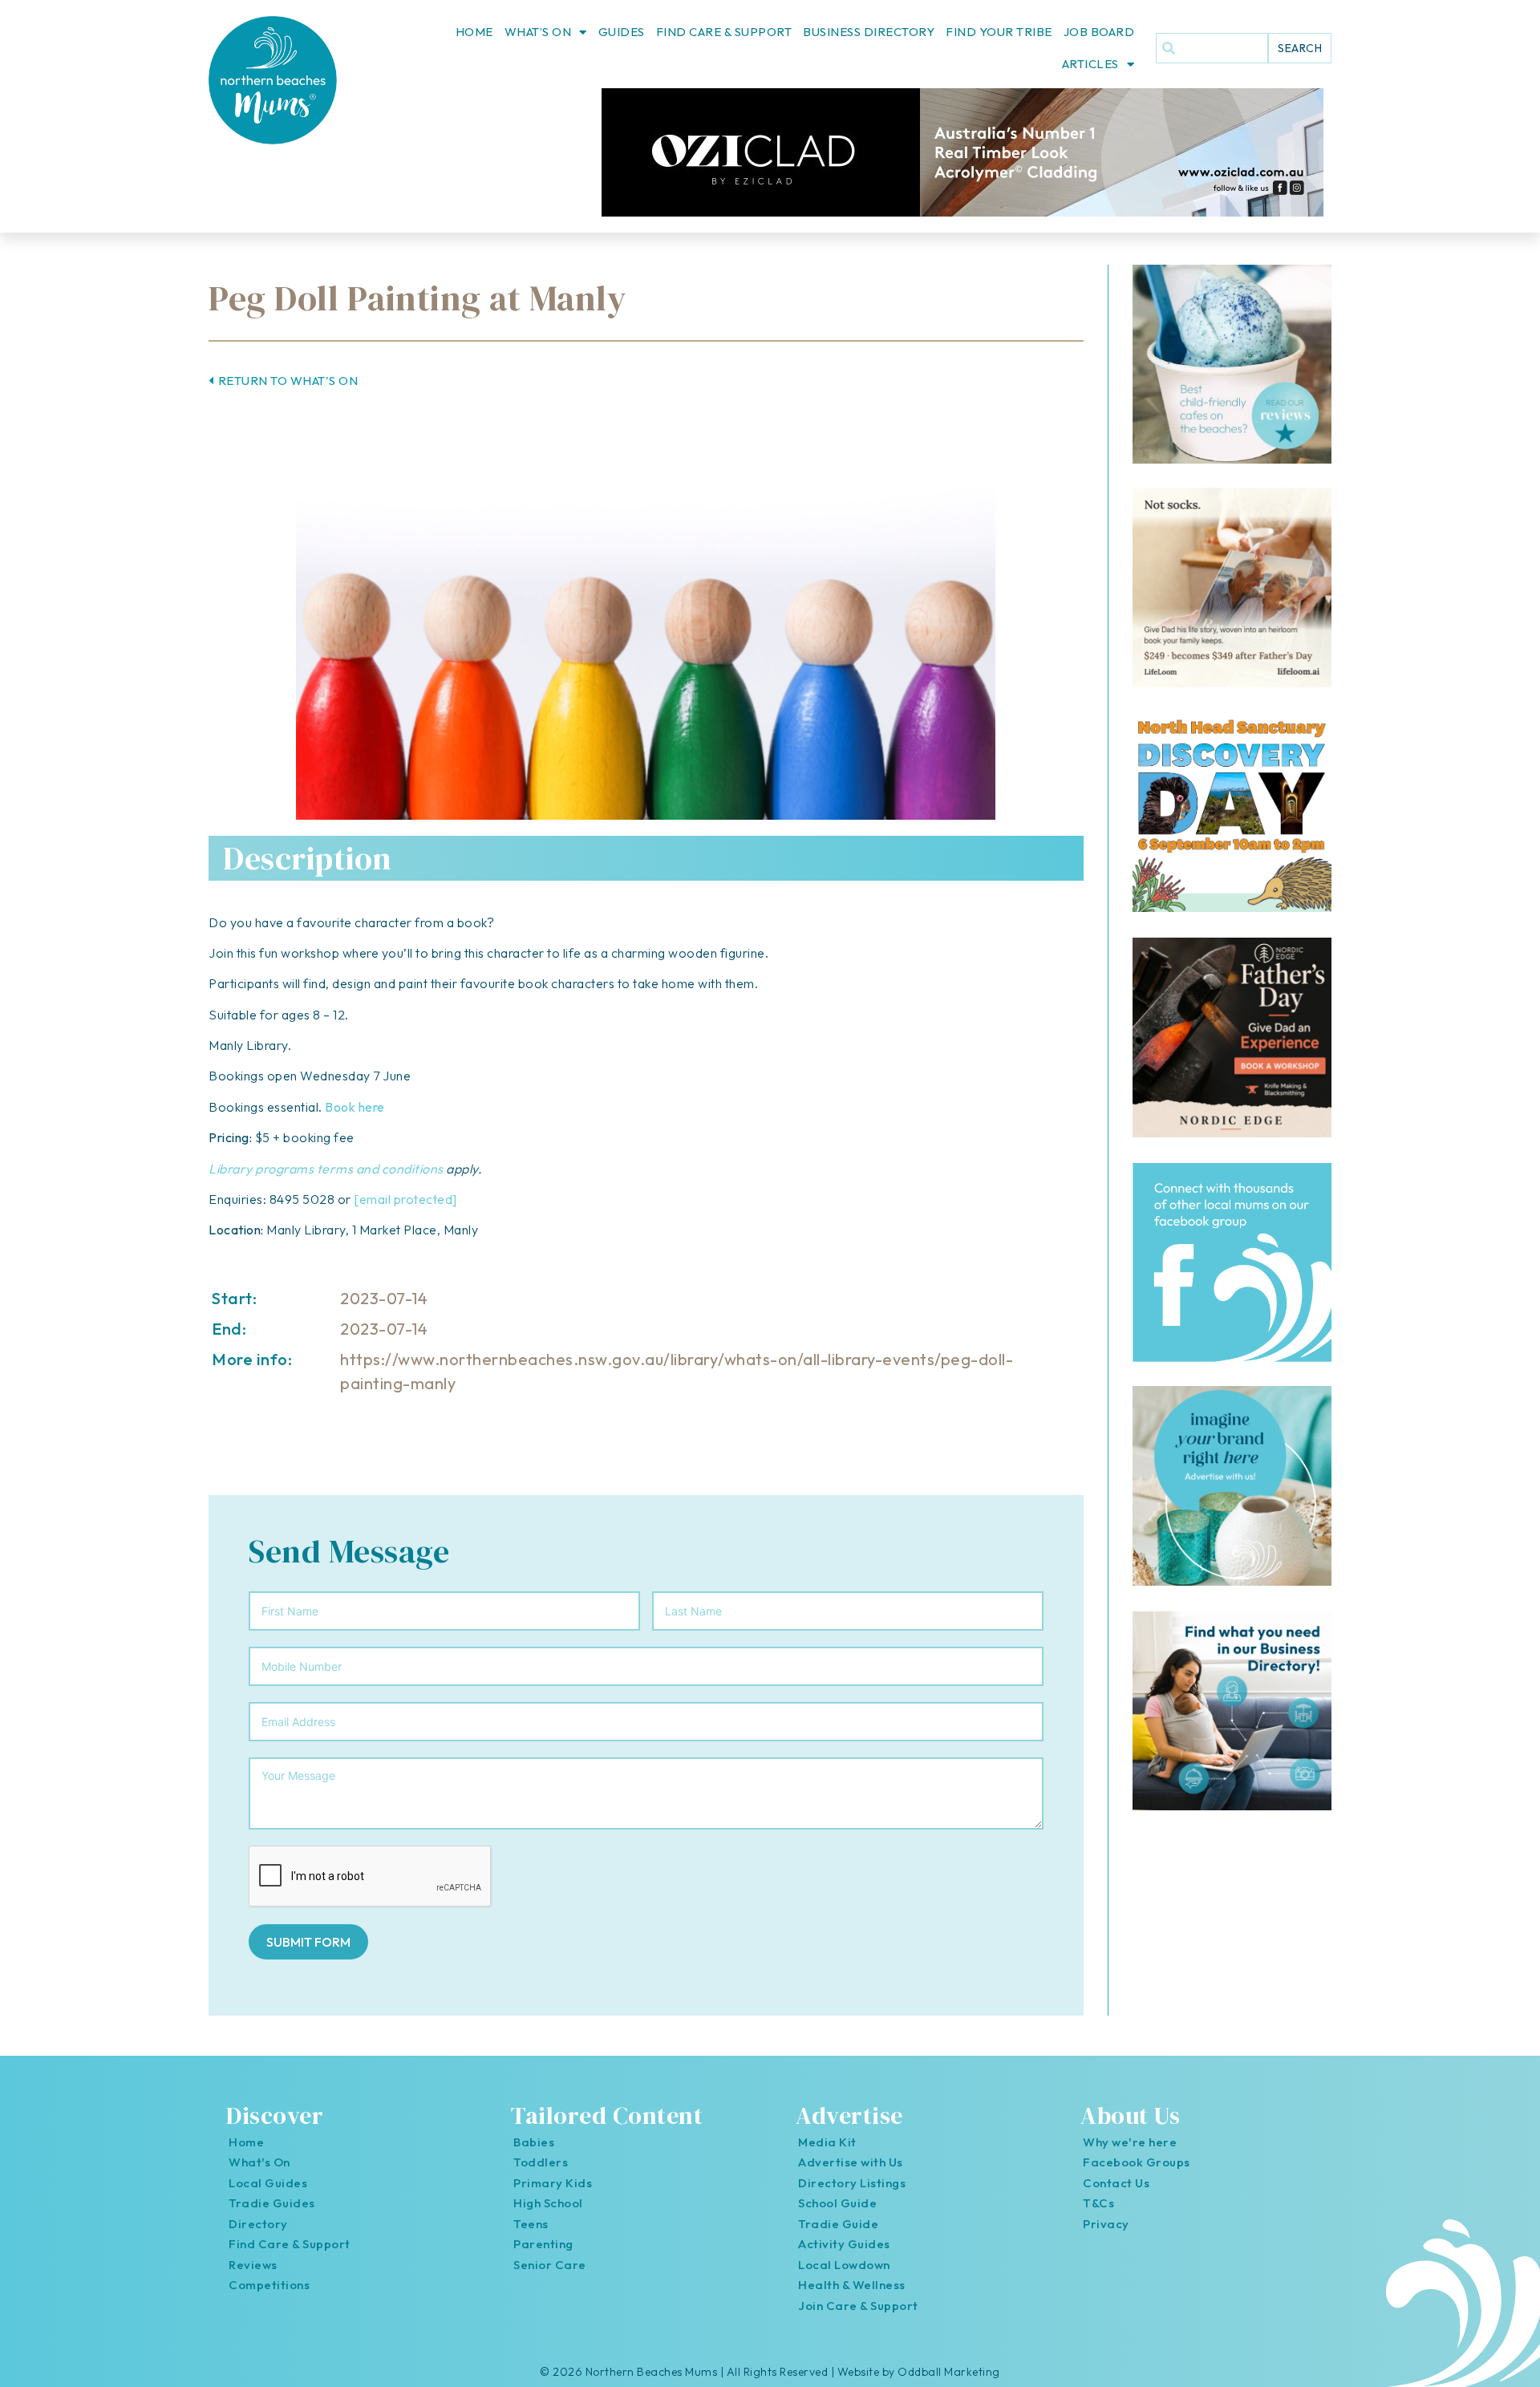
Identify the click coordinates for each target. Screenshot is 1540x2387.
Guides (622, 32)
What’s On (538, 32)
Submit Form (308, 1942)
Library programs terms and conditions (326, 1169)
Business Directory (869, 32)
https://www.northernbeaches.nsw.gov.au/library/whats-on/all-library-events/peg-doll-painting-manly (677, 1371)
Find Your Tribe (999, 32)
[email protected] (405, 1199)
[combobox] (1212, 48)
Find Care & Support (724, 32)
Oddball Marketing (949, 2372)
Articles (1090, 64)
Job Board (1099, 32)
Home (474, 32)
